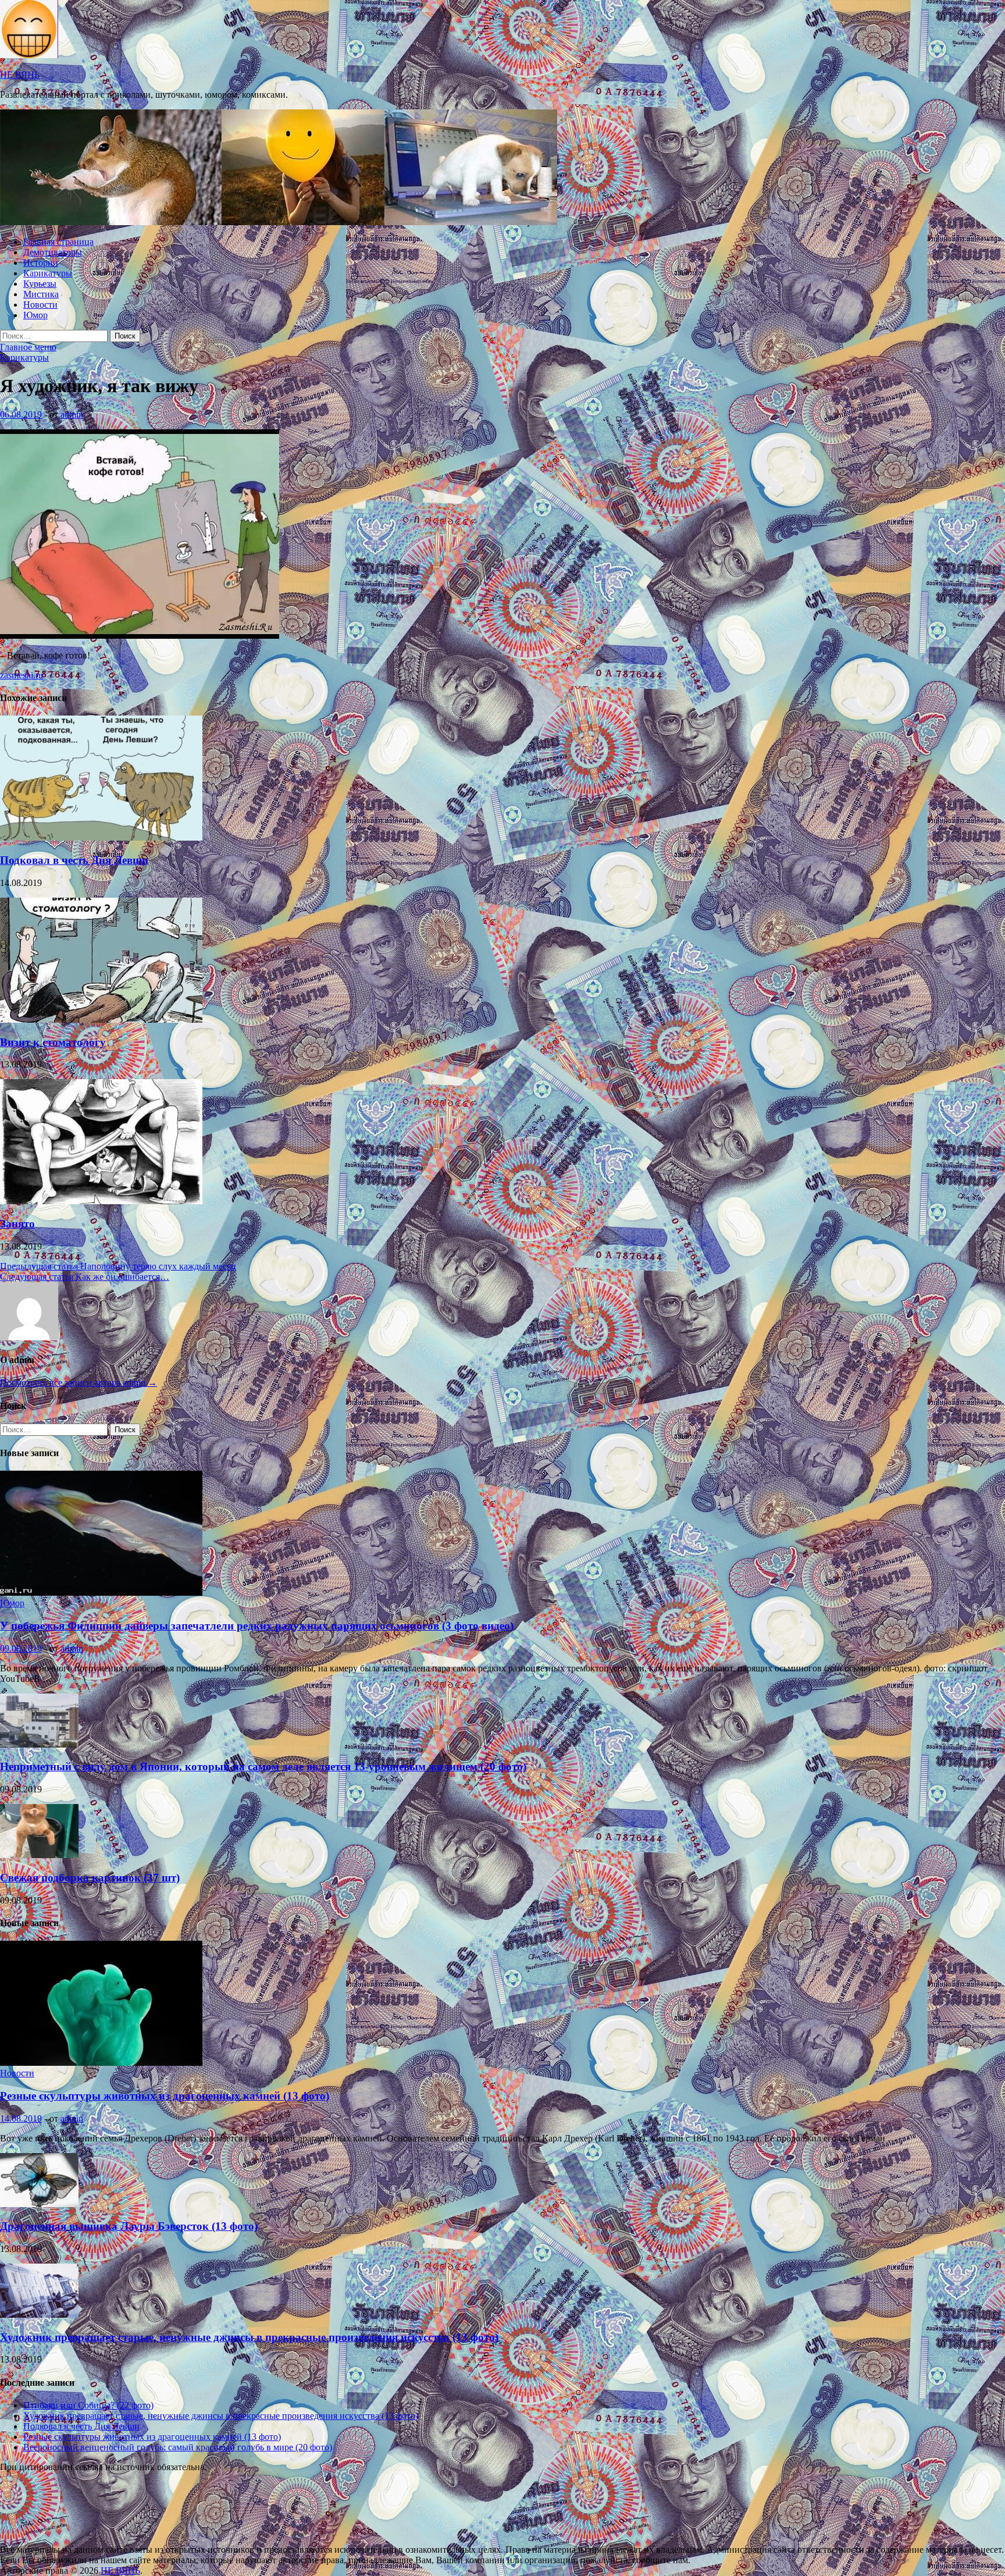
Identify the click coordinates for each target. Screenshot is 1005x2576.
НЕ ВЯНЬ (20, 75)
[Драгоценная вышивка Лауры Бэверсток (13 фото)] (39, 2204)
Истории (41, 263)
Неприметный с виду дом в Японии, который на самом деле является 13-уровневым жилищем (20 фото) (263, 1766)
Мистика (41, 294)
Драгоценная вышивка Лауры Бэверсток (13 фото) (129, 2226)
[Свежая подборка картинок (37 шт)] (39, 1855)
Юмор (35, 315)
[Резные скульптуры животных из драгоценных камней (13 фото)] (101, 2063)
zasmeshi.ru (22, 675)
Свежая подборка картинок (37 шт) (90, 1878)
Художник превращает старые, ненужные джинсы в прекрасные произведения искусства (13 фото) (249, 2337)
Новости (40, 305)
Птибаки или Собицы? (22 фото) (88, 2405)
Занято (17, 1224)
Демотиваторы (53, 252)
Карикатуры (48, 273)
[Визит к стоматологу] (101, 1020)
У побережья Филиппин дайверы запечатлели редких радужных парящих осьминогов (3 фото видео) (257, 1626)
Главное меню (28, 347)
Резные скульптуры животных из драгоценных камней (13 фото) (165, 2096)
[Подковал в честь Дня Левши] (101, 837)
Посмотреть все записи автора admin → (79, 1383)
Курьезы (40, 284)
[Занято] (101, 1201)
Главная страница (58, 242)
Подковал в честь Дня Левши (74, 860)
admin (72, 414)
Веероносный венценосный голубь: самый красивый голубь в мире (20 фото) (178, 2447)
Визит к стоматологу (53, 1042)
